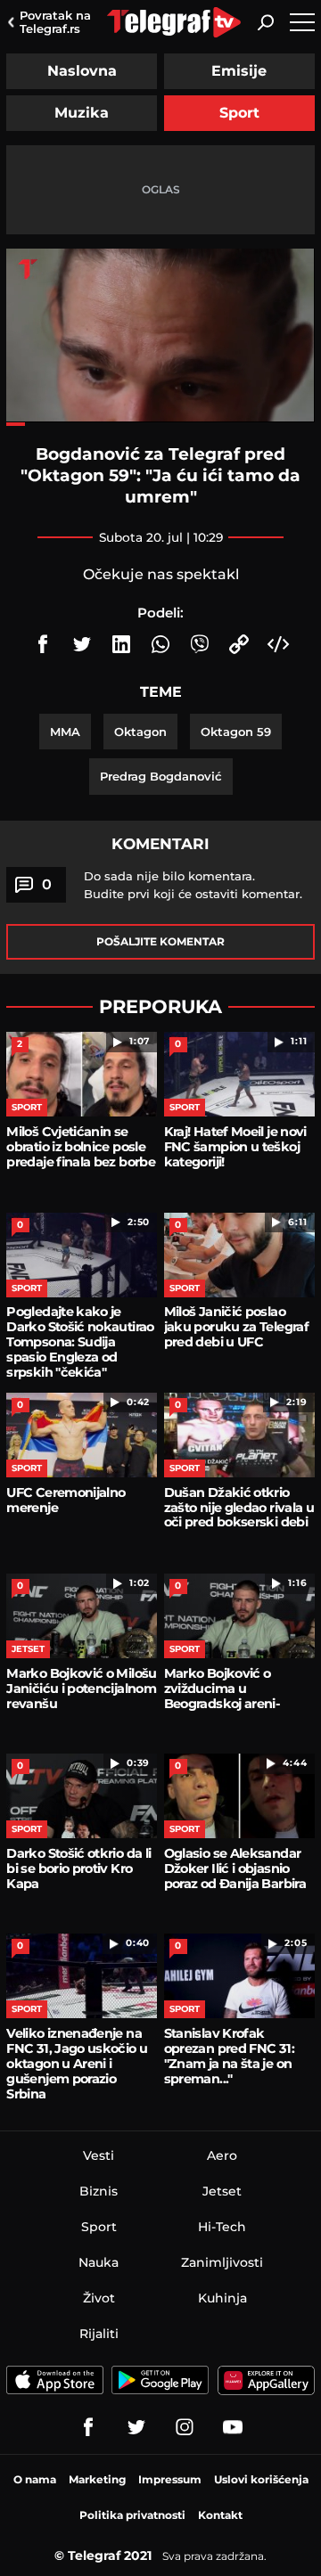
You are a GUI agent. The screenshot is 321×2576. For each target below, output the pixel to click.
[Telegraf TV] (233, 2427)
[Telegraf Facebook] (88, 2427)
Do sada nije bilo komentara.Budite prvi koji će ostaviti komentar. (193, 885)
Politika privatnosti (132, 2515)
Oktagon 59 (236, 732)
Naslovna (82, 71)
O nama (35, 2479)
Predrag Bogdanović (161, 776)
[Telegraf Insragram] (185, 2427)
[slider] (160, 424)
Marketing (97, 2479)
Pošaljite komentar (160, 941)
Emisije (239, 71)
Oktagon (140, 732)
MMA (65, 732)
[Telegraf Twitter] (136, 2427)
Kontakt (220, 2515)
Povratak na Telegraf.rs (55, 22)
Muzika (82, 113)
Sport (239, 113)
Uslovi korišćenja (261, 2479)
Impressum (170, 2479)
